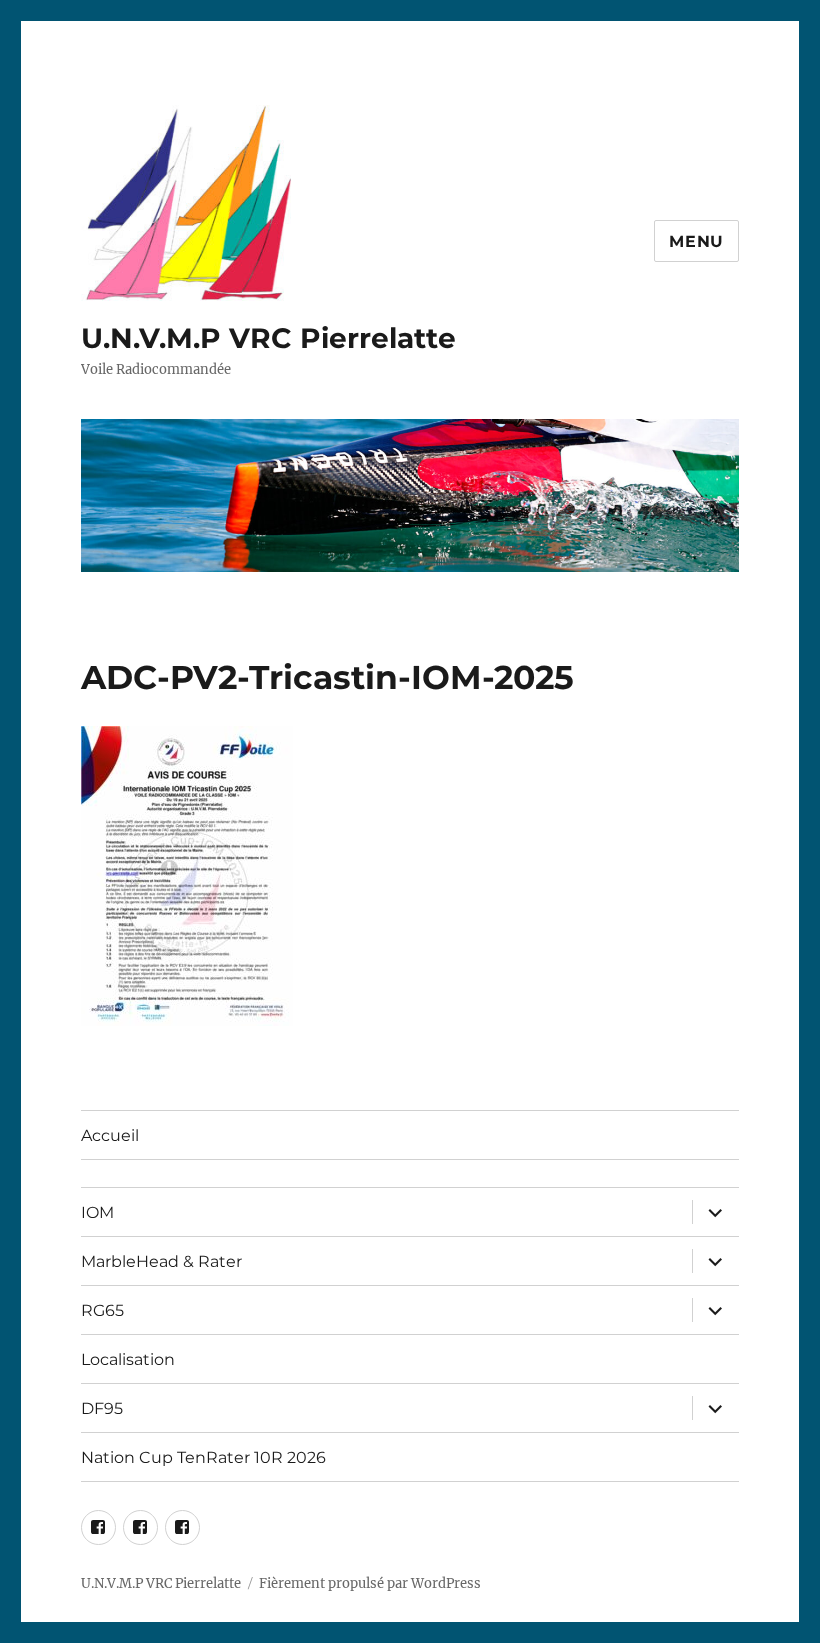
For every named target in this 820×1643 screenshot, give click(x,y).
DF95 (102, 1408)
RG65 (102, 1310)
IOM (97, 1212)
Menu (696, 241)
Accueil (110, 1135)
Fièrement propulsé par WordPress (370, 1583)
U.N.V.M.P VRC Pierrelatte (268, 338)
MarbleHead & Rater (161, 1261)
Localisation (128, 1359)
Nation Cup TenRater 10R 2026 (203, 1457)
